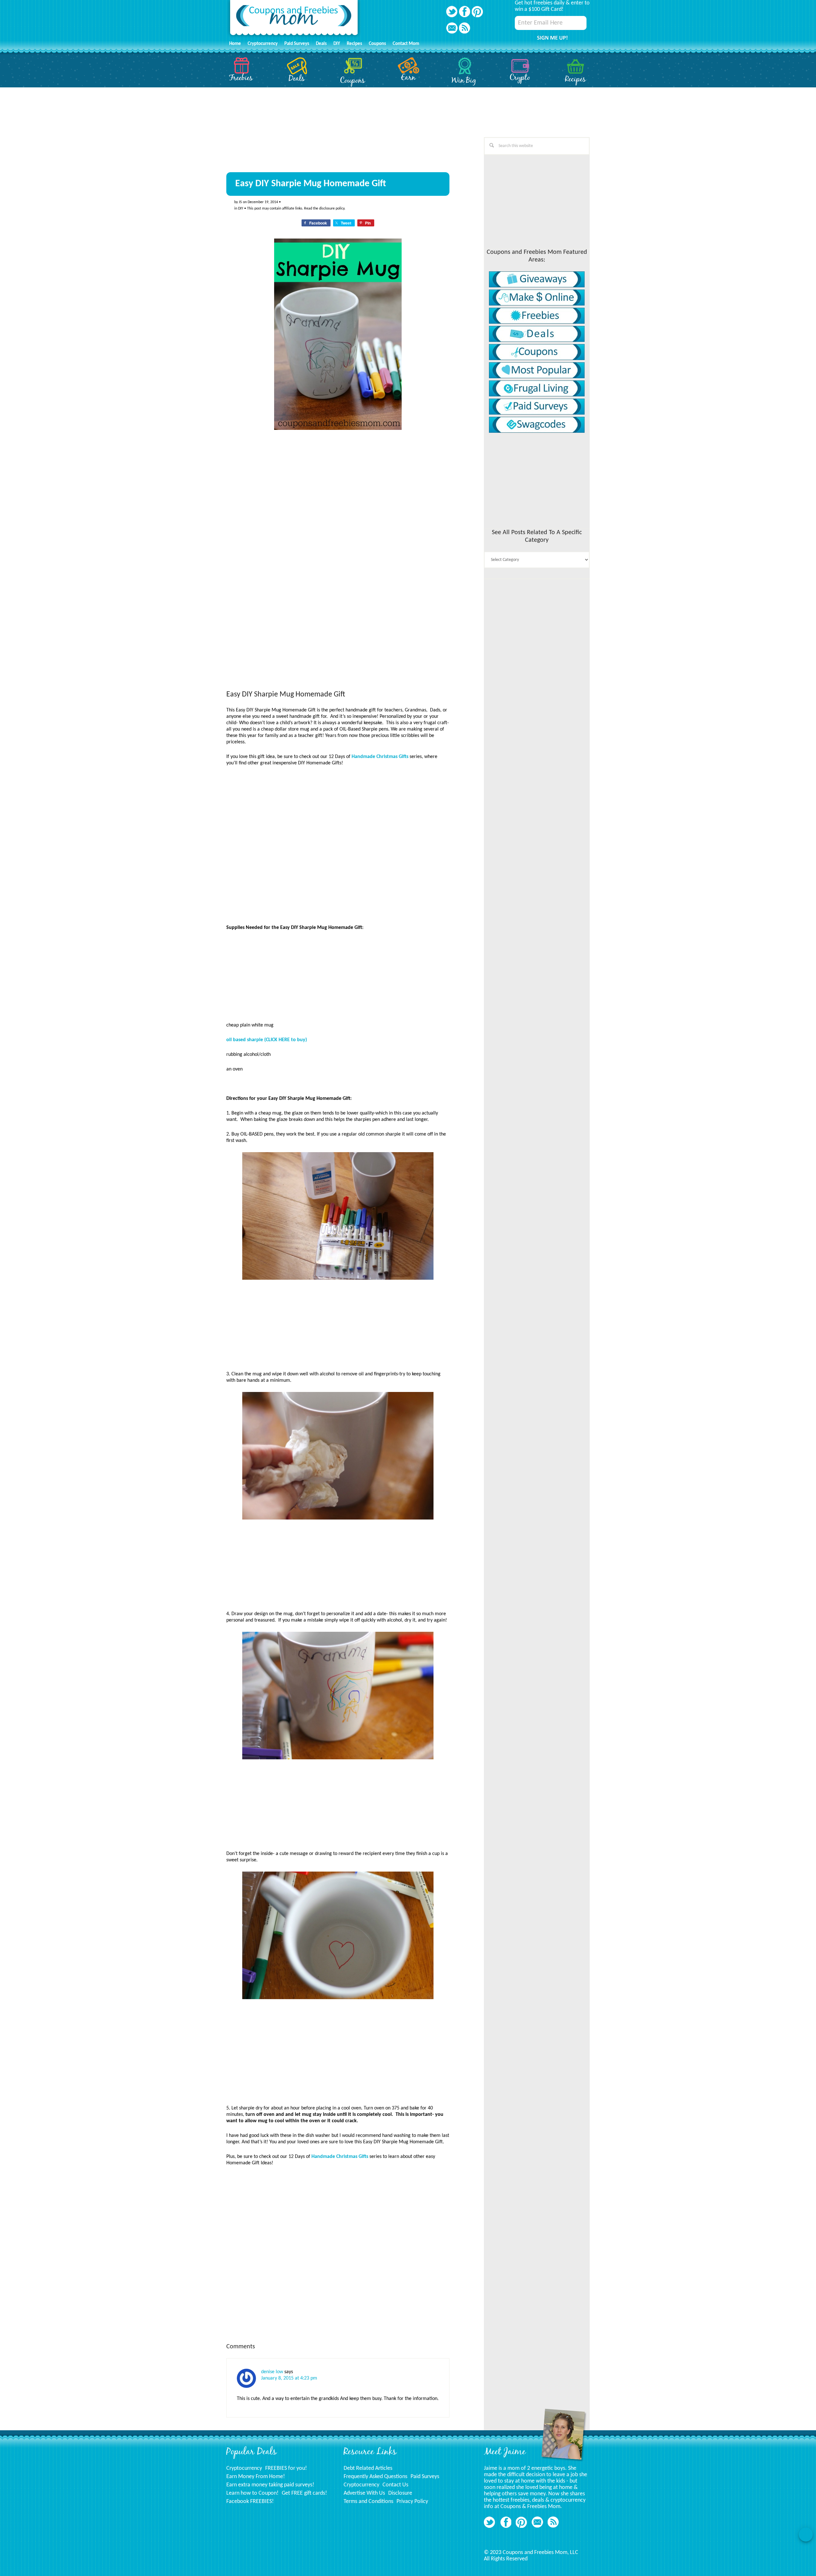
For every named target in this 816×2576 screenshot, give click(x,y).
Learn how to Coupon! (252, 2493)
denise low (272, 2372)
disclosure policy (332, 209)
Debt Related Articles (368, 2468)
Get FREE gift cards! (304, 2493)
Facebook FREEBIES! (250, 2502)
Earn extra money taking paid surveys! (270, 2485)
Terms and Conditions (368, 2502)
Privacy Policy (412, 2502)
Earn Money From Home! (256, 2477)
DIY (241, 209)
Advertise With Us (364, 2493)
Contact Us (395, 2485)
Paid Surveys (425, 2477)
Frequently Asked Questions (375, 2477)
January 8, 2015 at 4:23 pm (289, 2378)
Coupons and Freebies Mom (294, 19)
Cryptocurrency (244, 2468)
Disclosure (400, 2493)
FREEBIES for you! (286, 2468)
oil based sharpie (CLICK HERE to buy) (267, 1040)
